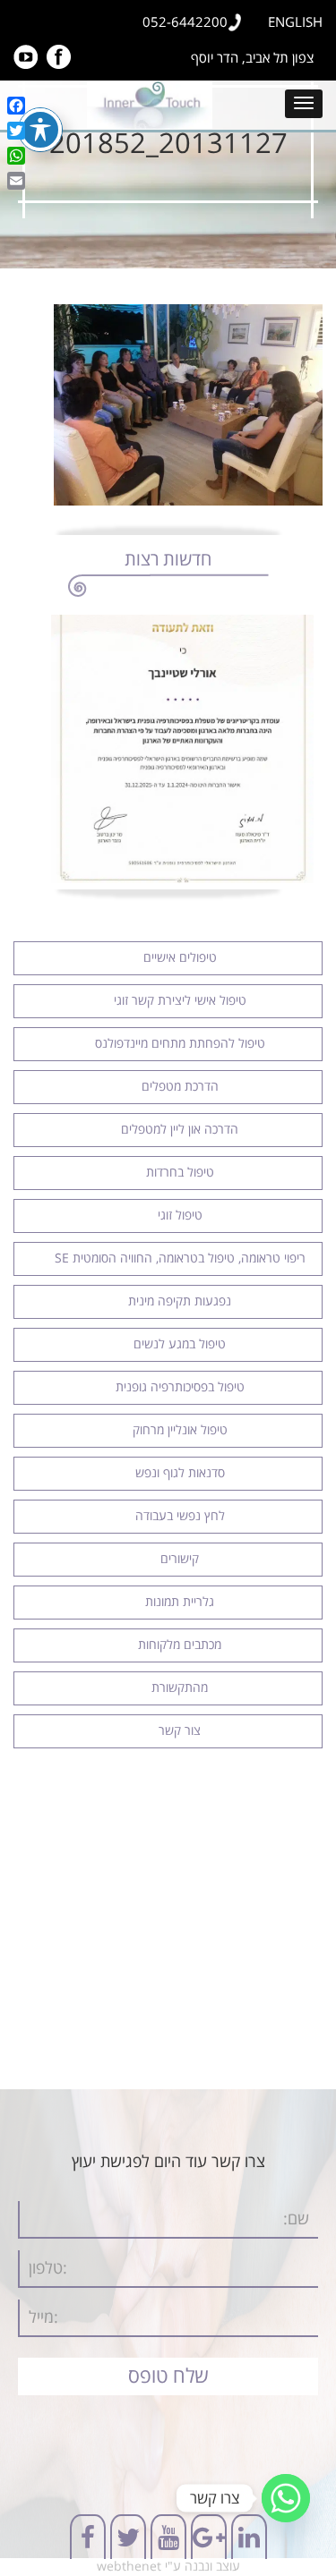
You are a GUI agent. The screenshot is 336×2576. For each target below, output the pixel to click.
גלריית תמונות (180, 1602)
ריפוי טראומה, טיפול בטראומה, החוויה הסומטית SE (180, 1258)
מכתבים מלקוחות (180, 1645)
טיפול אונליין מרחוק (180, 1430)
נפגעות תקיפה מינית (180, 1301)
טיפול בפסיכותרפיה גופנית (180, 1387)
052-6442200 (185, 22)
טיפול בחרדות (180, 1173)
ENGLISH (295, 22)
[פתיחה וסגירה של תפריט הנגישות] (40, 130)
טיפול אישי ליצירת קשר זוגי (180, 1001)
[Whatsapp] (286, 2498)
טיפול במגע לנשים (180, 1344)
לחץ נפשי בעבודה (180, 1516)
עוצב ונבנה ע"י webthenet (168, 2567)
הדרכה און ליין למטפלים (180, 1130)
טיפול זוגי (180, 1216)
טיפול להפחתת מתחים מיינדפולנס (180, 1044)
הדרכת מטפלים (180, 1087)
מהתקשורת (180, 1688)
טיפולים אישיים (180, 958)
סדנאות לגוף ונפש (180, 1473)
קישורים (180, 1559)
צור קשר (180, 1731)
